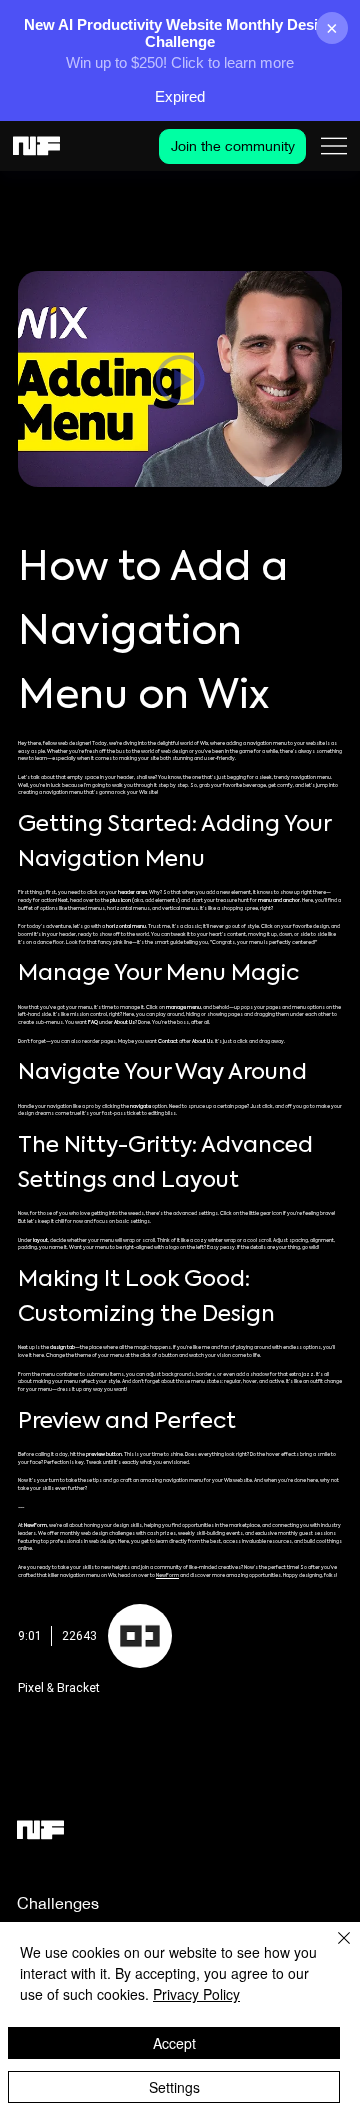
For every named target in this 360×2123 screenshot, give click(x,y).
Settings (174, 2087)
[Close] (332, 1950)
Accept (174, 2043)
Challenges (58, 1903)
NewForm (167, 1575)
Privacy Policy (196, 1994)
